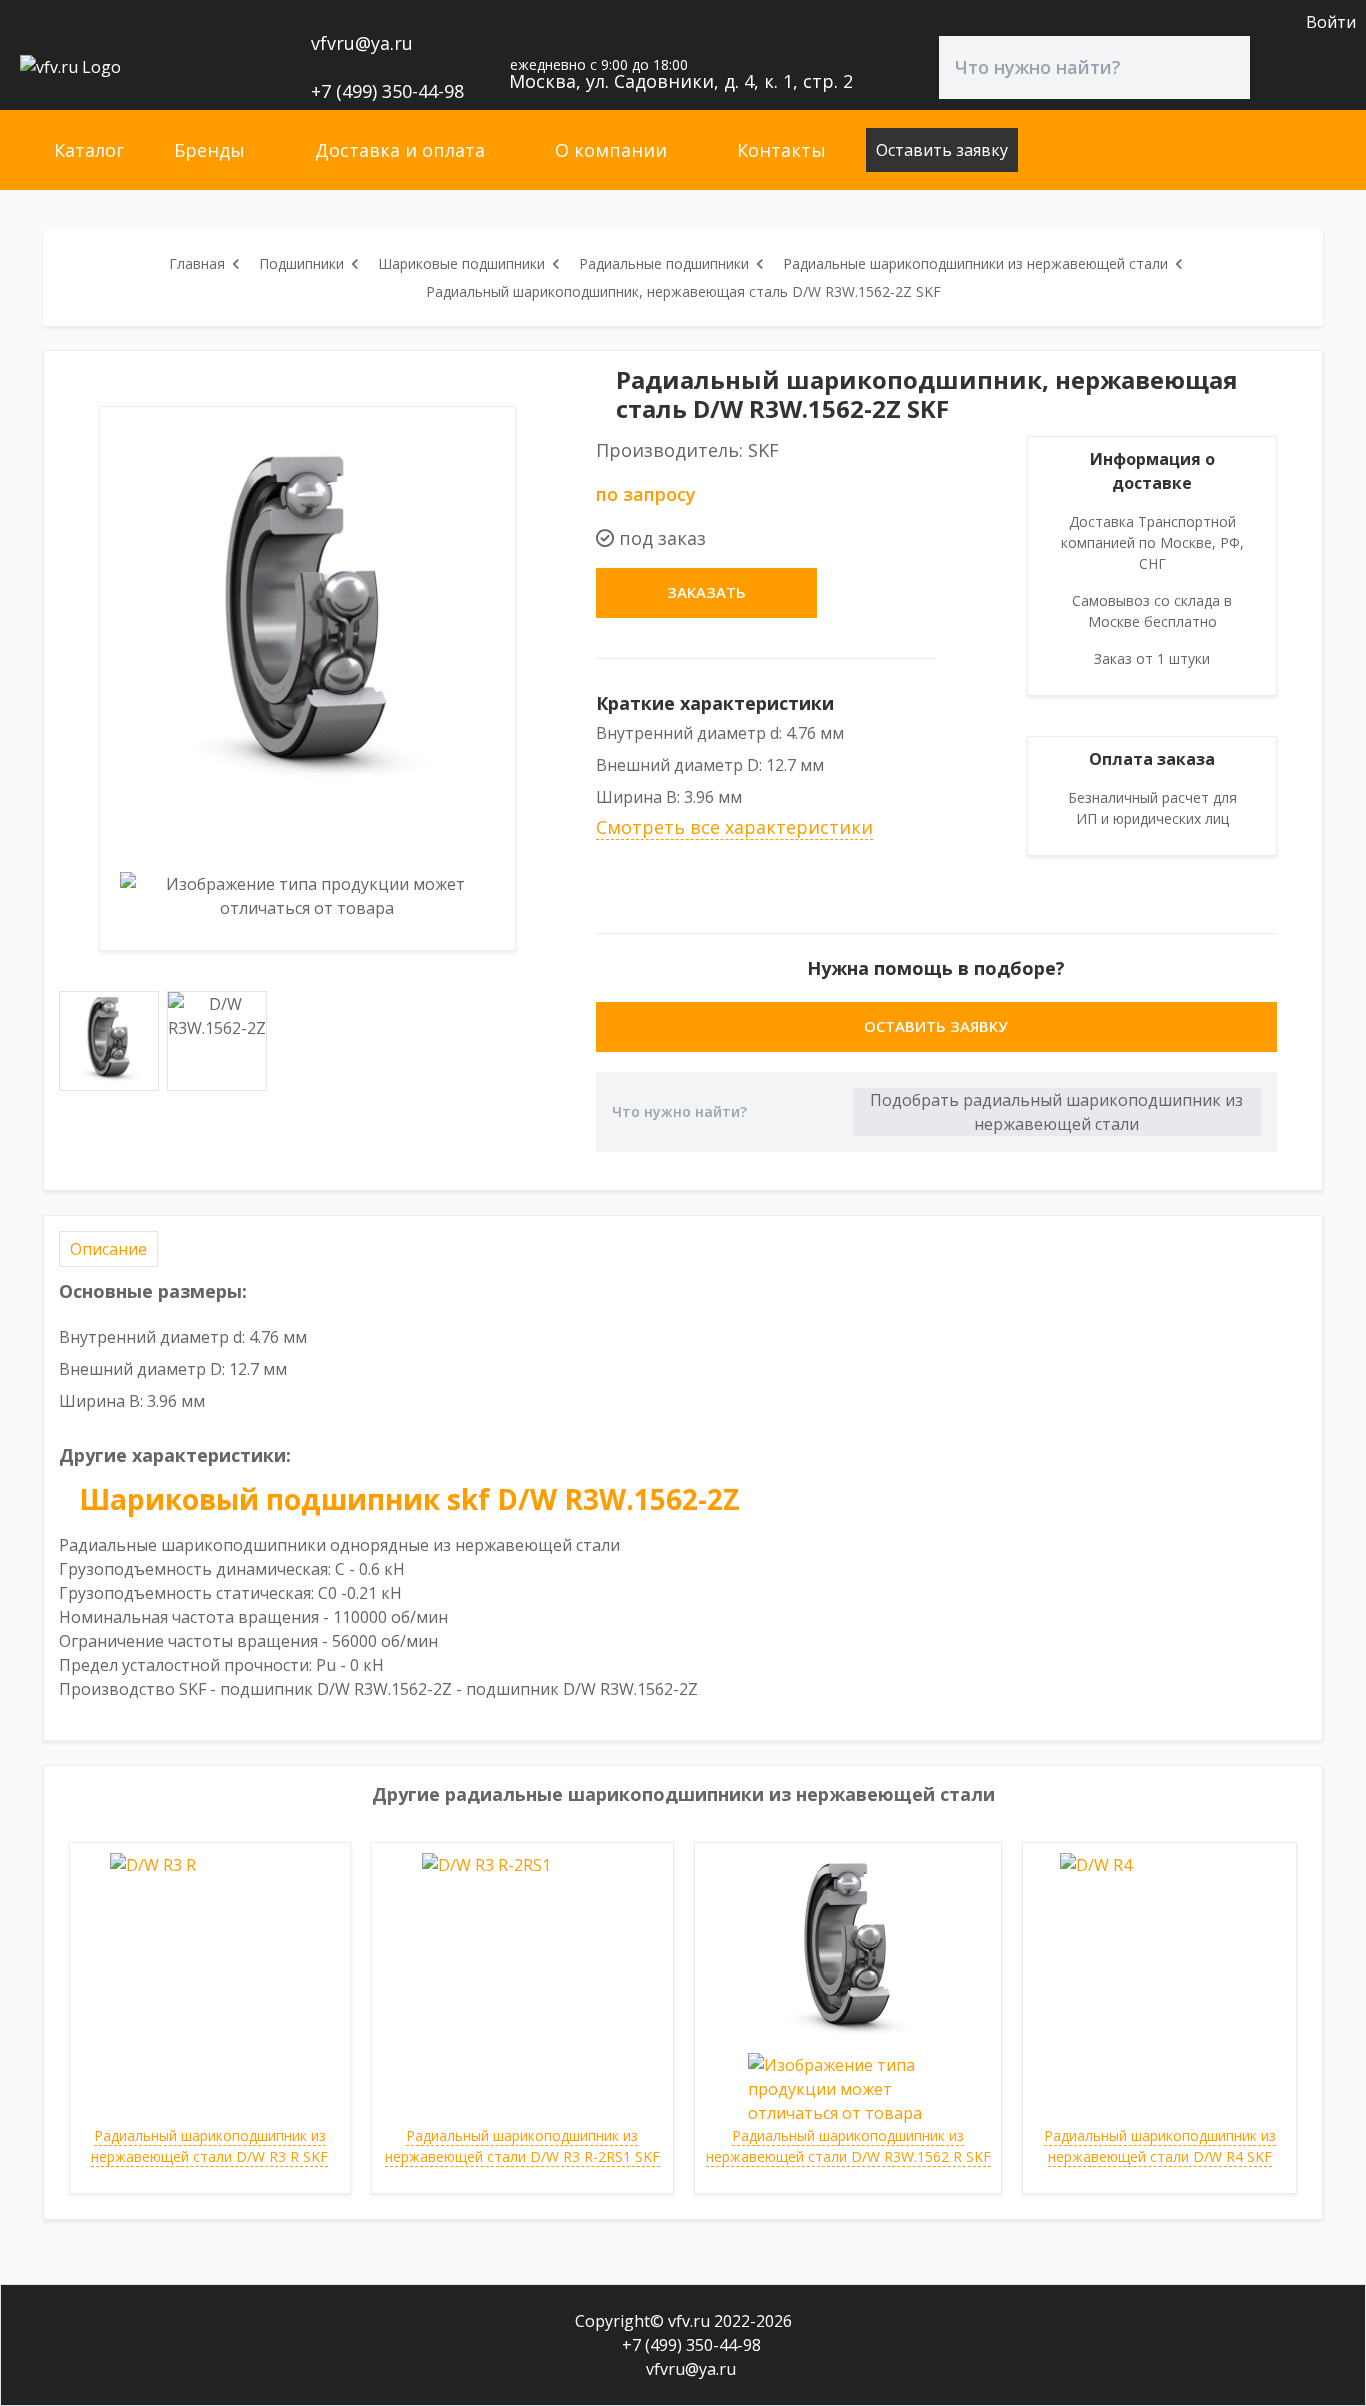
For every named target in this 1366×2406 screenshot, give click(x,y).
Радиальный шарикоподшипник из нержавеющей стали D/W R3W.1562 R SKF (848, 2146)
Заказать (706, 592)
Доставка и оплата (400, 150)
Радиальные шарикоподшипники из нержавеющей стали (975, 263)
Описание (108, 1249)
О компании (611, 150)
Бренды (209, 150)
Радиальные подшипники (664, 263)
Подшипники (301, 263)
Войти (1331, 22)
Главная (197, 263)
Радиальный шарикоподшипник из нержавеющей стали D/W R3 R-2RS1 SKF (522, 2146)
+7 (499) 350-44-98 (385, 91)
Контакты (781, 150)
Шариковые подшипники (461, 263)
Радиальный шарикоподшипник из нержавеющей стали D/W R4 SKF (1160, 2146)
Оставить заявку (942, 150)
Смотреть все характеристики (734, 827)
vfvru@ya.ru (359, 43)
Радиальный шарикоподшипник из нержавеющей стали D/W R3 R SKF (209, 2146)
